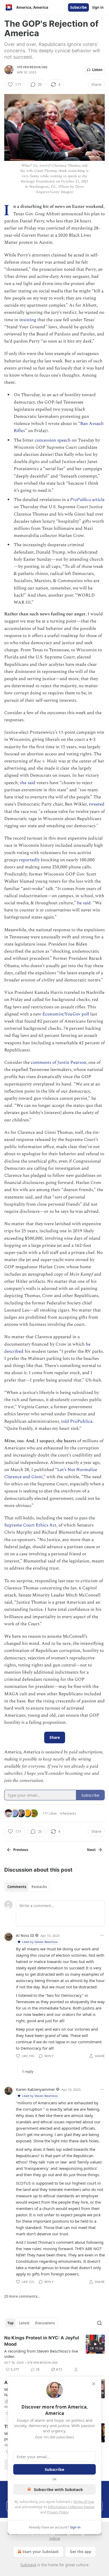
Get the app (81, 2552)
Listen (97, 70)
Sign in (98, 7)
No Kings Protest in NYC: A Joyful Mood (42, 2341)
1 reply (28, 2072)
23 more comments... (22, 2296)
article (98, 500)
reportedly (29, 860)
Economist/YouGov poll (66, 1014)
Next (91, 1850)
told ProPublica (77, 1421)
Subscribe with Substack (58, 2489)
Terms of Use (83, 2502)
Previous (21, 1850)
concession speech (53, 440)
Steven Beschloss (32, 67)
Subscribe (78, 7)
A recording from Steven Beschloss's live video (41, 2354)
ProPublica (81, 500)
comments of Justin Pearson (58, 1062)
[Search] (99, 2323)
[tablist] (27, 1887)
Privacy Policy (58, 2512)
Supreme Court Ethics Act (30, 1525)
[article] (54, 2354)
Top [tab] (10, 2323)
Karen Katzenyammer (35, 2089)
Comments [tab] (17, 1887)
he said (84, 903)
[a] (95, 2344)
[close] (94, 2384)
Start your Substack (41, 2552)
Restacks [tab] (39, 1887)
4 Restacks (68, 1813)
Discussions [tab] (45, 2323)
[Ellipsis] (102, 1935)
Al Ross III (25, 1935)
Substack (28, 2565)
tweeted (97, 804)
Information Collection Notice (71, 2507)
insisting (28, 320)
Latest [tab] (24, 2323)
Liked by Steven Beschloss (40, 1942)
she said (28, 783)
